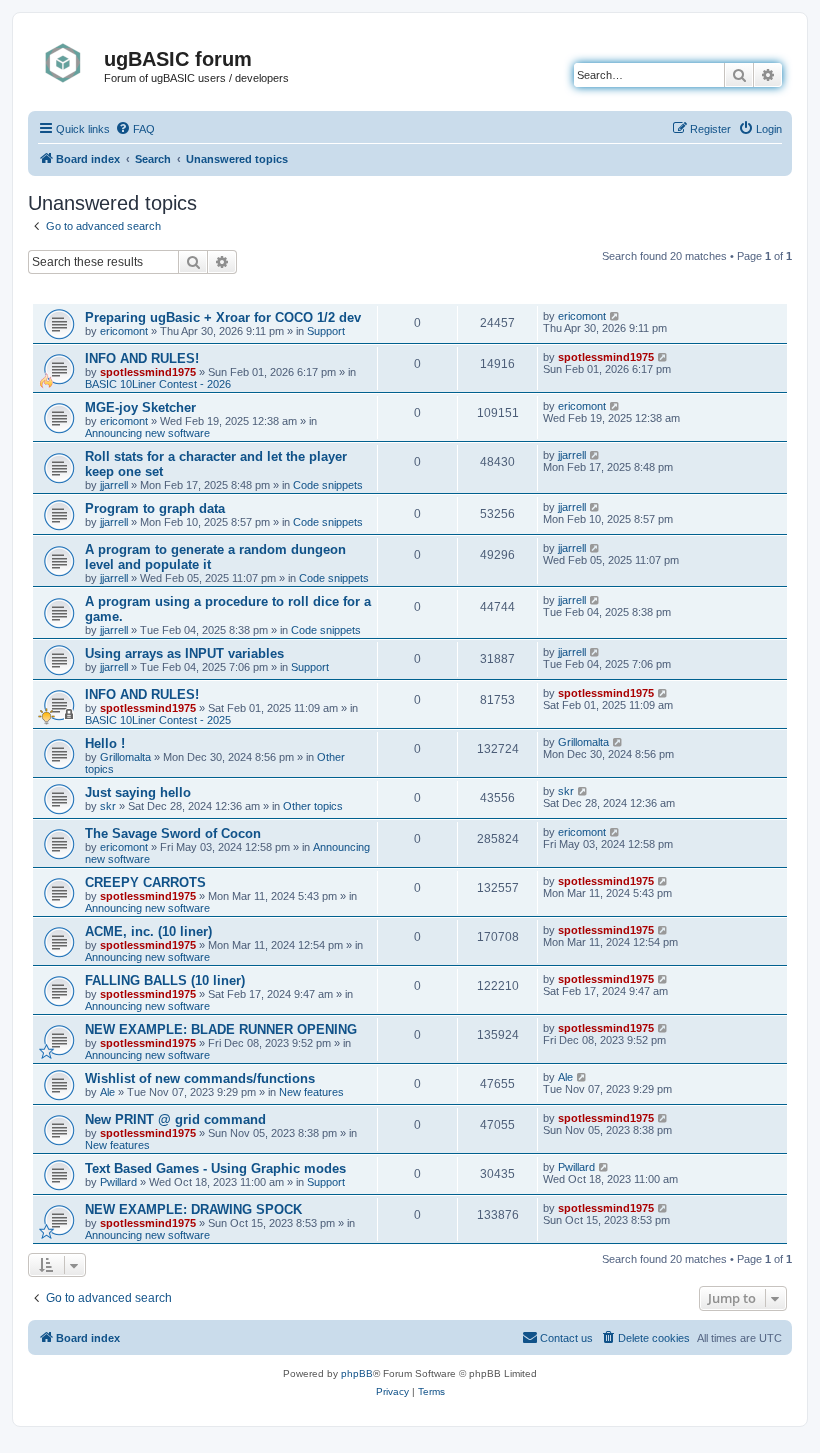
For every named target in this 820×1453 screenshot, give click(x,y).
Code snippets (328, 485)
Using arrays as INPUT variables (184, 653)
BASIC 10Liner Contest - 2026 (158, 384)
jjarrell (114, 485)
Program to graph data (155, 508)
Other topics (313, 806)
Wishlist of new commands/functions (200, 1078)
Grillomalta (125, 757)
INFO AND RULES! (142, 358)
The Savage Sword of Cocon (173, 833)
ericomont (124, 331)
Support (326, 331)
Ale (107, 1092)
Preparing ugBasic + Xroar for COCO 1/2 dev (223, 317)
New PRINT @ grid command (175, 1119)
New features (311, 1092)
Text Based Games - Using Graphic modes (215, 1168)
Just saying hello (138, 792)
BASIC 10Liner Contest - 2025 (158, 720)
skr (108, 806)
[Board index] (68, 63)
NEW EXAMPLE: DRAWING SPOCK (193, 1209)
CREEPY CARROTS (145, 882)
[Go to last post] (615, 316)
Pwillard (118, 1182)
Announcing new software (147, 433)
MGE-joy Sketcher (140, 407)
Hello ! (105, 743)
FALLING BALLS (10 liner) (165, 980)
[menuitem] (135, 129)
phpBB (357, 1373)
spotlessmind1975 (148, 372)
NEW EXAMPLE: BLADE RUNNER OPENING (221, 1029)
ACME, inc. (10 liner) (148, 931)
